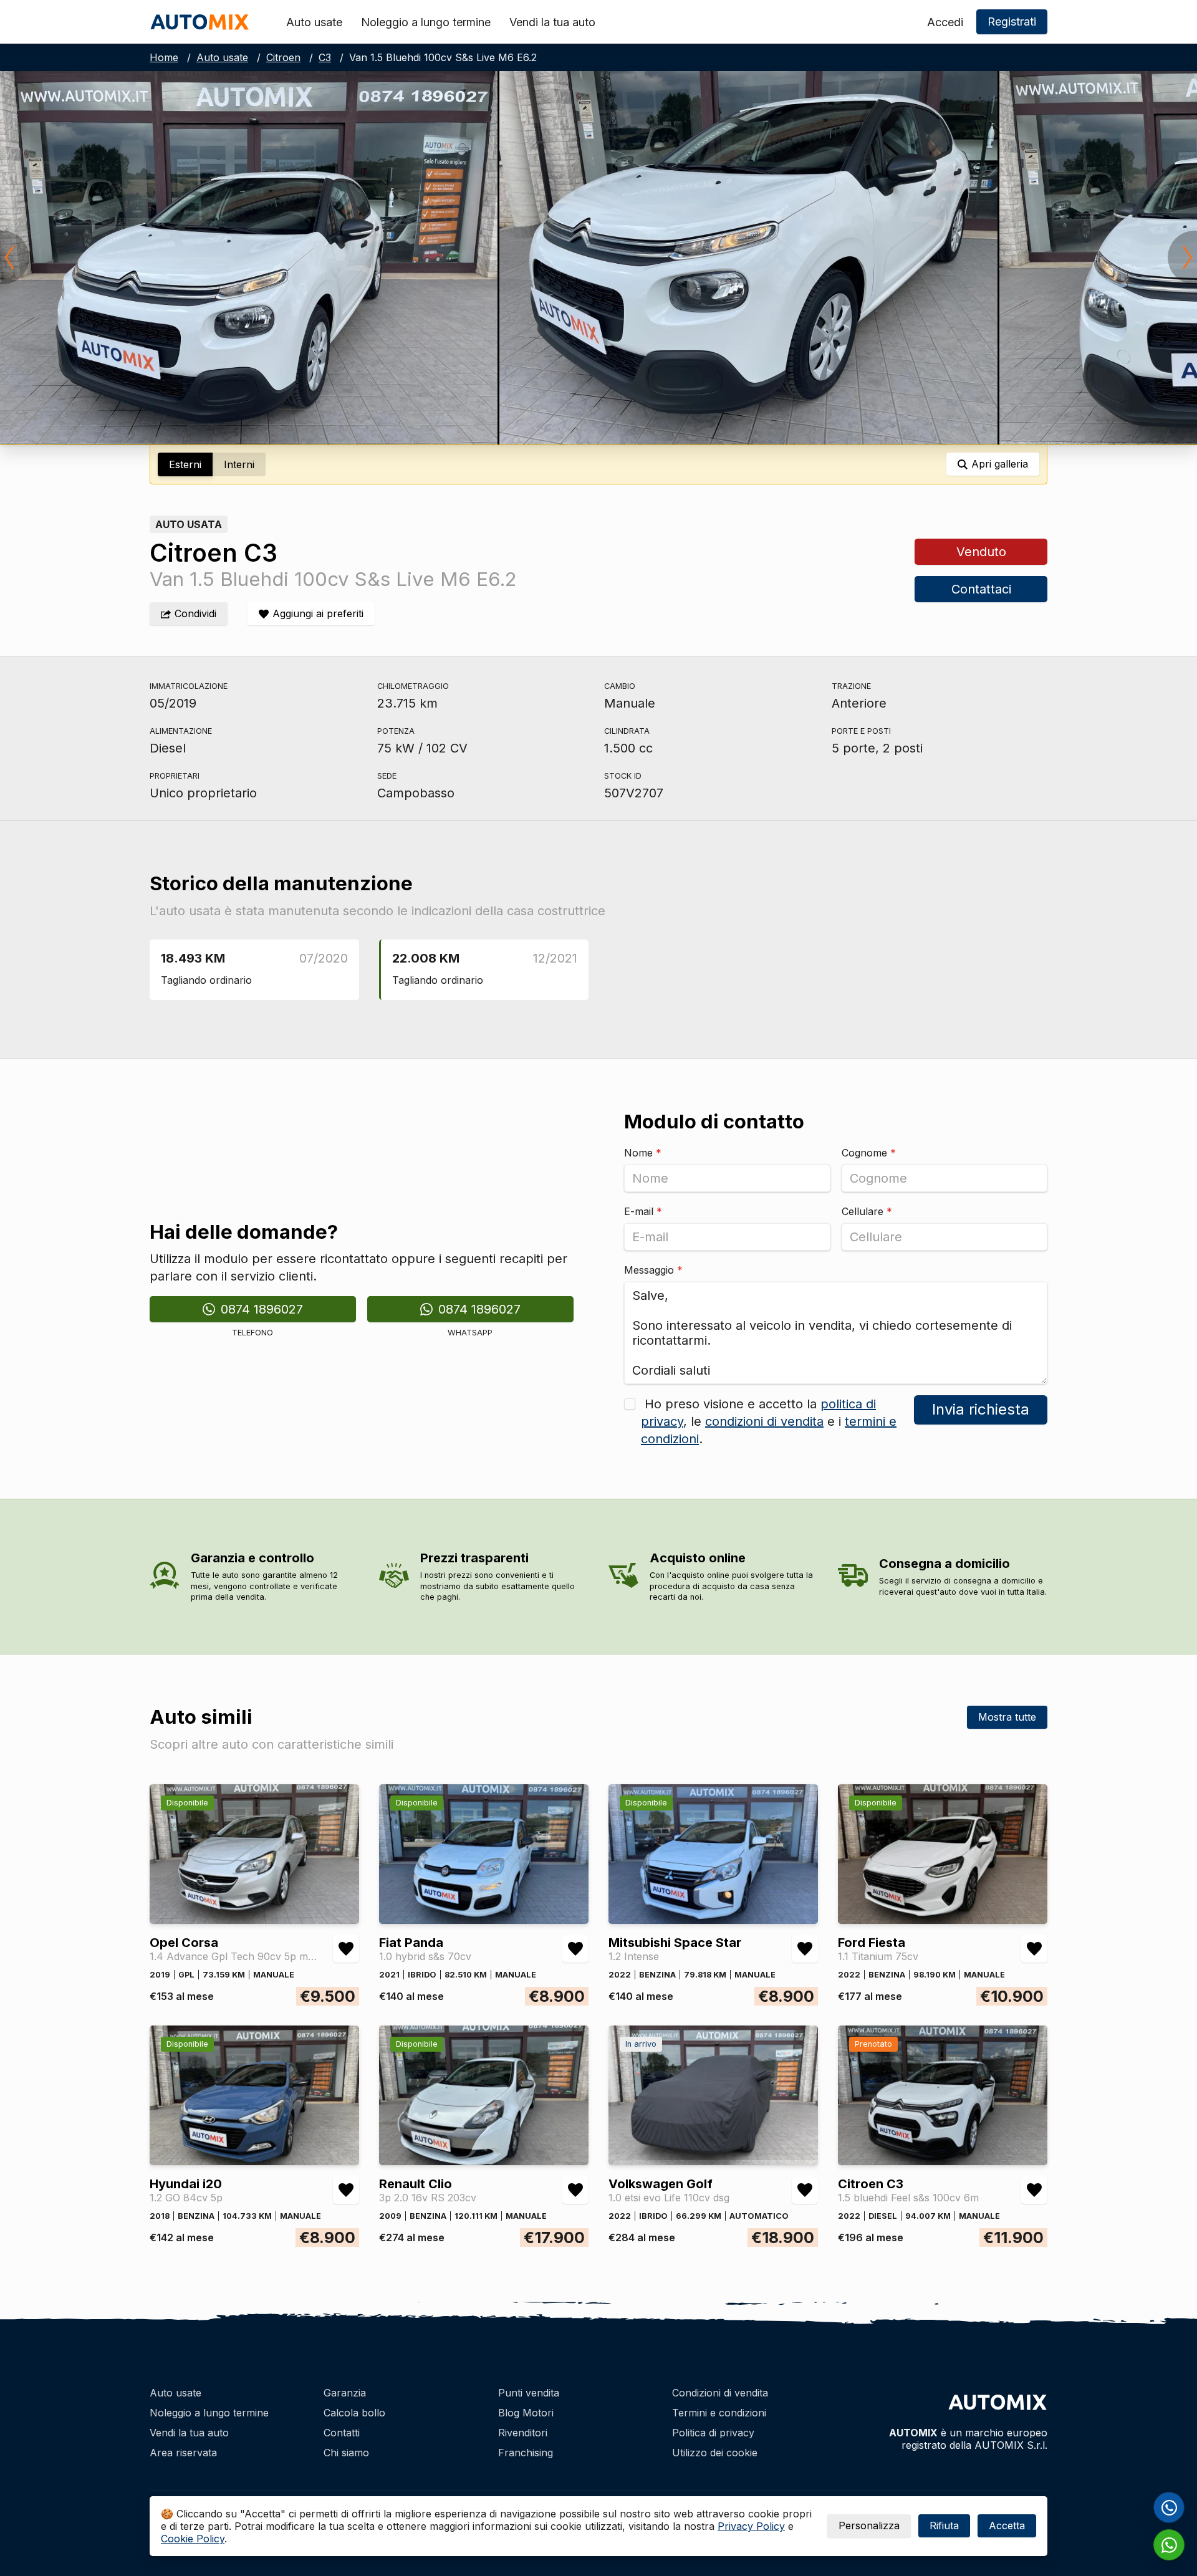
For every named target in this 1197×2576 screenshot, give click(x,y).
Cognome (869, 1153)
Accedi (945, 22)
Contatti (342, 2433)
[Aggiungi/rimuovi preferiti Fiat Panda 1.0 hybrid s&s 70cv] (575, 1949)
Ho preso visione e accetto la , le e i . (769, 1421)
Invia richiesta (981, 1409)
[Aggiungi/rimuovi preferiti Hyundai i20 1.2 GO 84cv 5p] (346, 2190)
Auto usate (314, 22)
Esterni (185, 464)
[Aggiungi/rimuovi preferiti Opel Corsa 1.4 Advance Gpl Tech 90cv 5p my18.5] (346, 1949)
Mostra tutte (1007, 1717)
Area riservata (183, 2453)
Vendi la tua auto (552, 22)
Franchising (526, 2453)
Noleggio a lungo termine (426, 22)
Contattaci (981, 589)
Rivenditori (523, 2433)
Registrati (1012, 22)
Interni (239, 464)
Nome (643, 1153)
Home (164, 57)
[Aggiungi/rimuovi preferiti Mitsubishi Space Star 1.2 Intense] (805, 1949)
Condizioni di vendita (720, 2393)
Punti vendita (529, 2393)
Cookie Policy (193, 2539)
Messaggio (653, 1270)
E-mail (643, 1211)
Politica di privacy (713, 2433)
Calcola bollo (354, 2413)
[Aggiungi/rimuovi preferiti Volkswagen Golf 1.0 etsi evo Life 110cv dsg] (805, 2190)
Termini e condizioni (719, 2413)
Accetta (1007, 2526)
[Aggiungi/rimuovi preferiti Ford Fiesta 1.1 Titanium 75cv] (1034, 1949)
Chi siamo (346, 2453)
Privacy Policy (751, 2526)
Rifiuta (944, 2526)
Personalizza (869, 2526)
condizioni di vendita (764, 1421)
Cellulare (867, 1211)
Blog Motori (526, 2413)
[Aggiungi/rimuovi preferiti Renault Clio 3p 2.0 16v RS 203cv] (575, 2190)
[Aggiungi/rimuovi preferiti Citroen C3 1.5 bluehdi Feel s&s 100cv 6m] (1034, 2190)
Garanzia (345, 2393)
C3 (325, 57)
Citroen (283, 57)
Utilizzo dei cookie (715, 2453)
